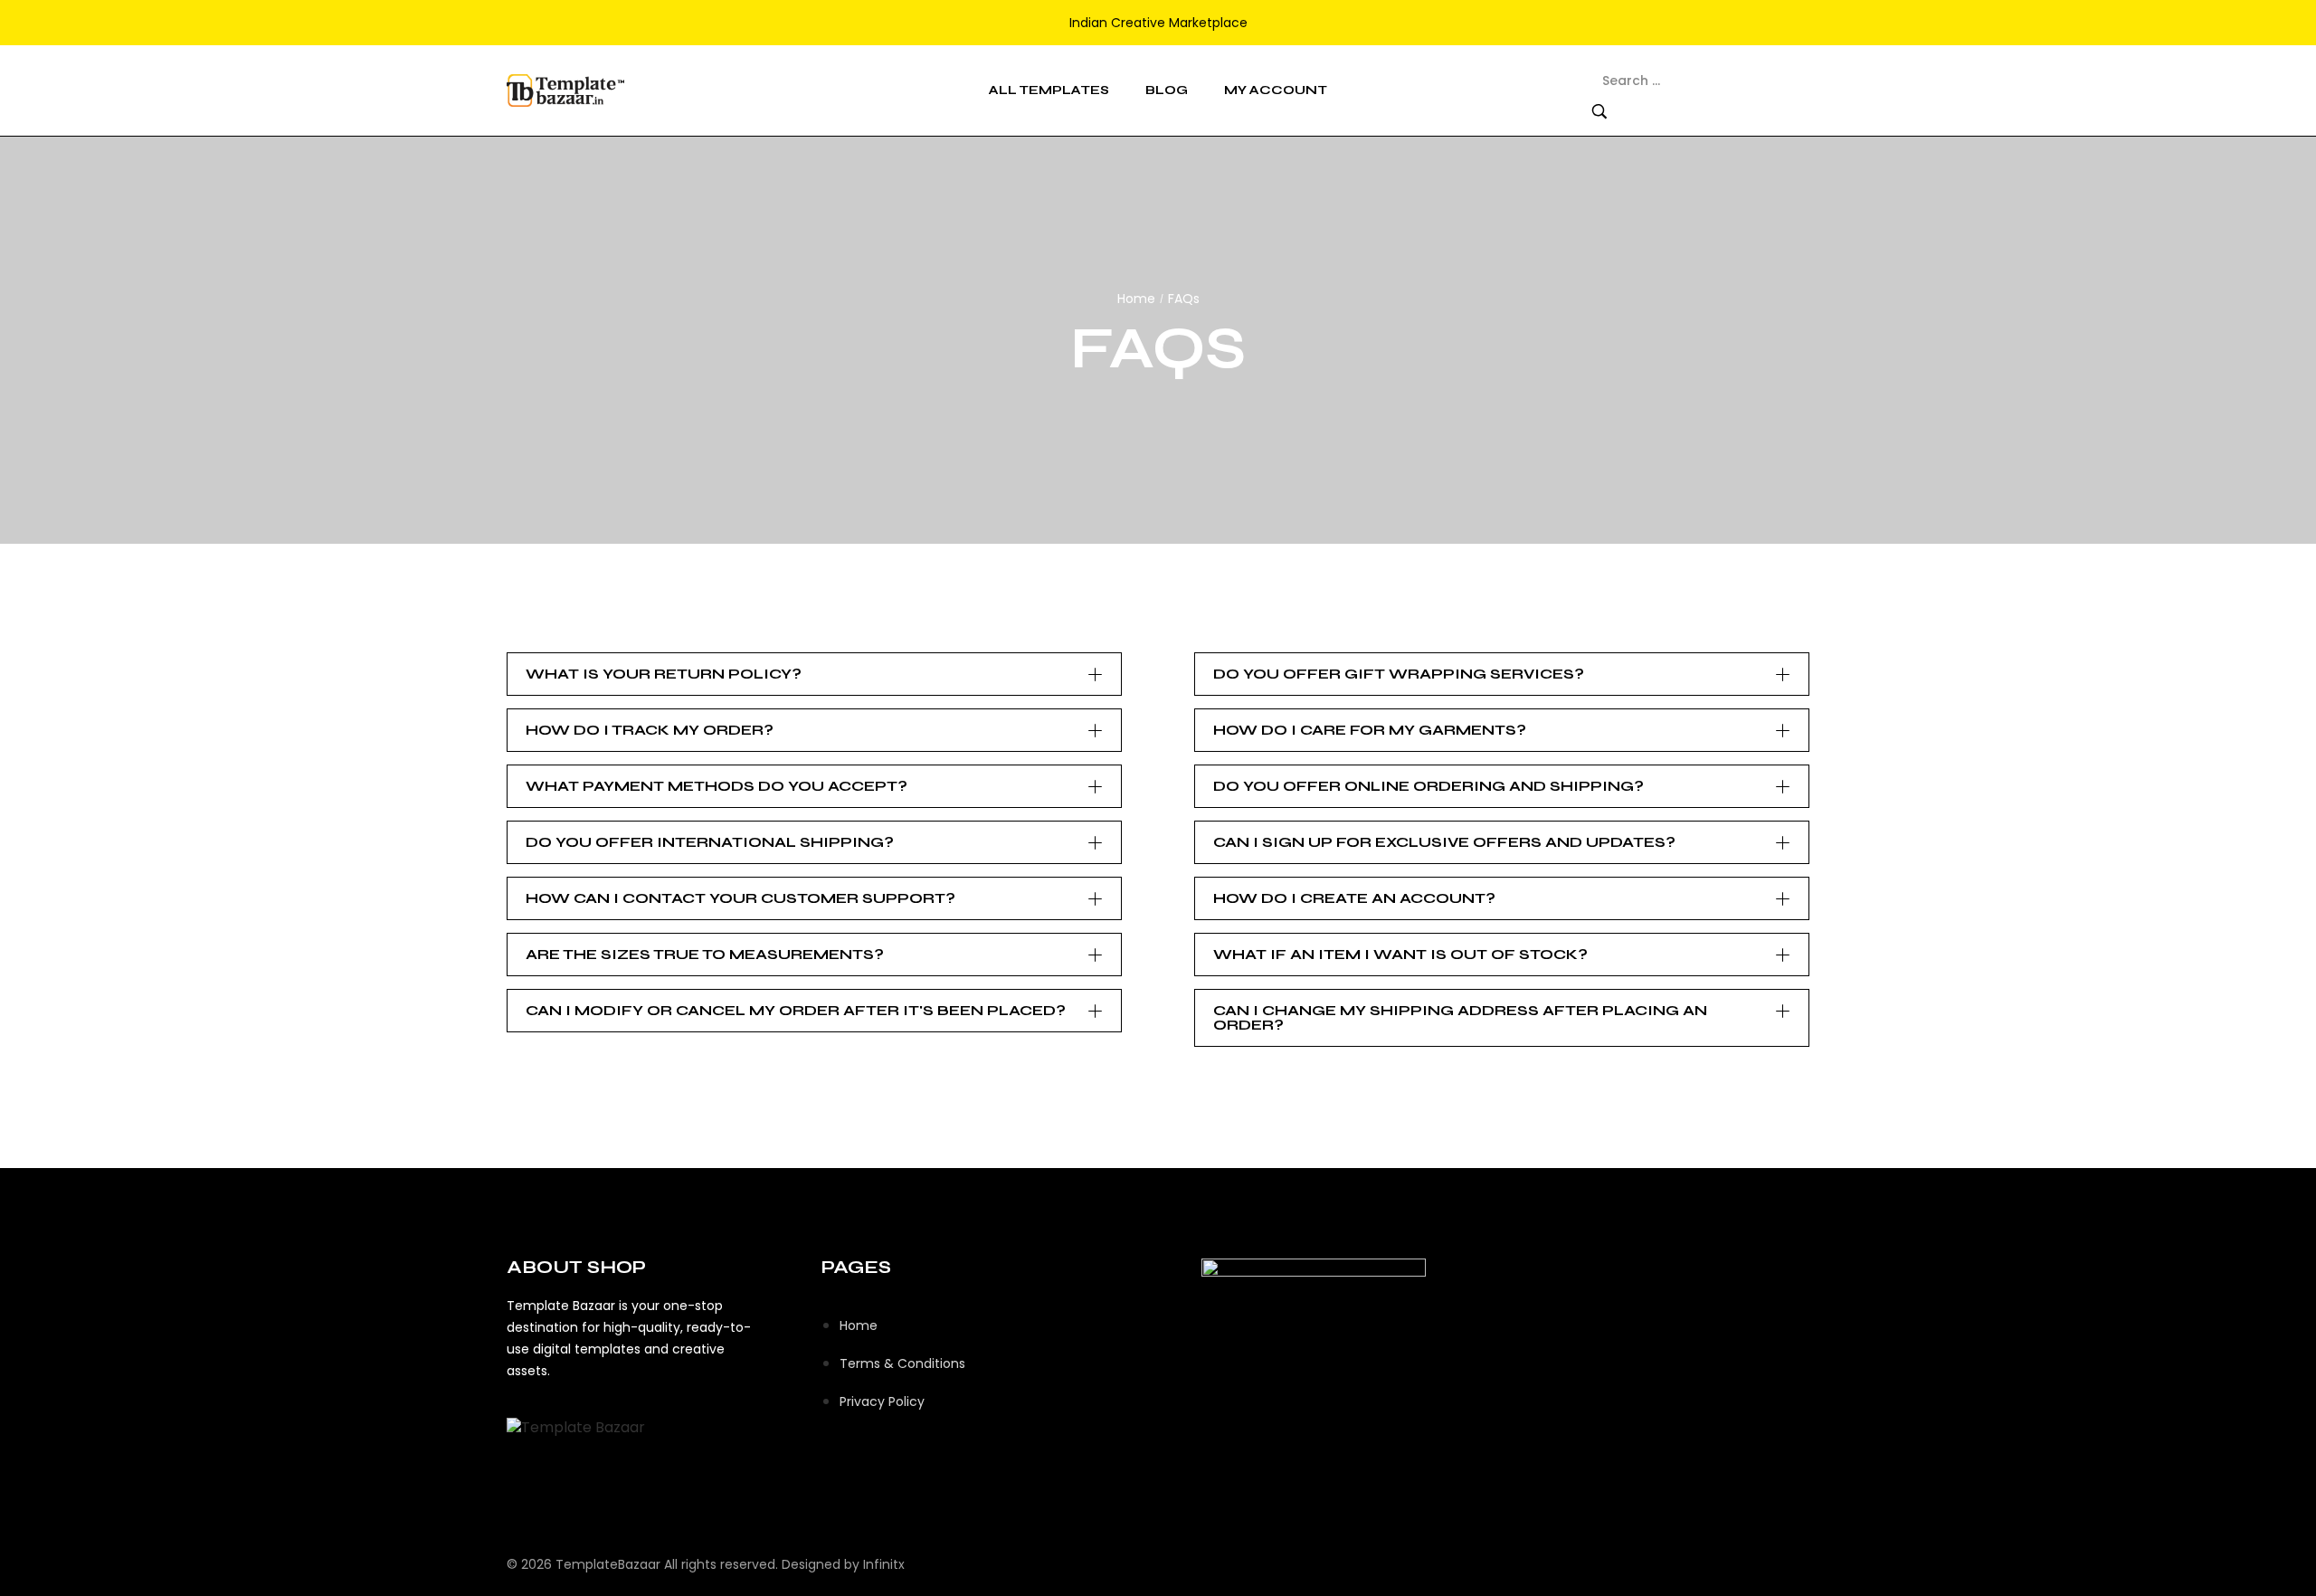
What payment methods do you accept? (717, 786)
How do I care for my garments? (1370, 730)
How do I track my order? (650, 730)
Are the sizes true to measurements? (705, 954)
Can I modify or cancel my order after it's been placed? (796, 1010)
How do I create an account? (1354, 898)
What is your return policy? (664, 674)
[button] (814, 674)
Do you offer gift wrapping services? (1399, 674)
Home (1136, 299)
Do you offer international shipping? (710, 842)
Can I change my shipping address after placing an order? (1460, 1017)
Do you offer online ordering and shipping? (1429, 786)
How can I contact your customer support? (740, 898)
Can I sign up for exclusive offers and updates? (1444, 842)
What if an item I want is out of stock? (1400, 954)
